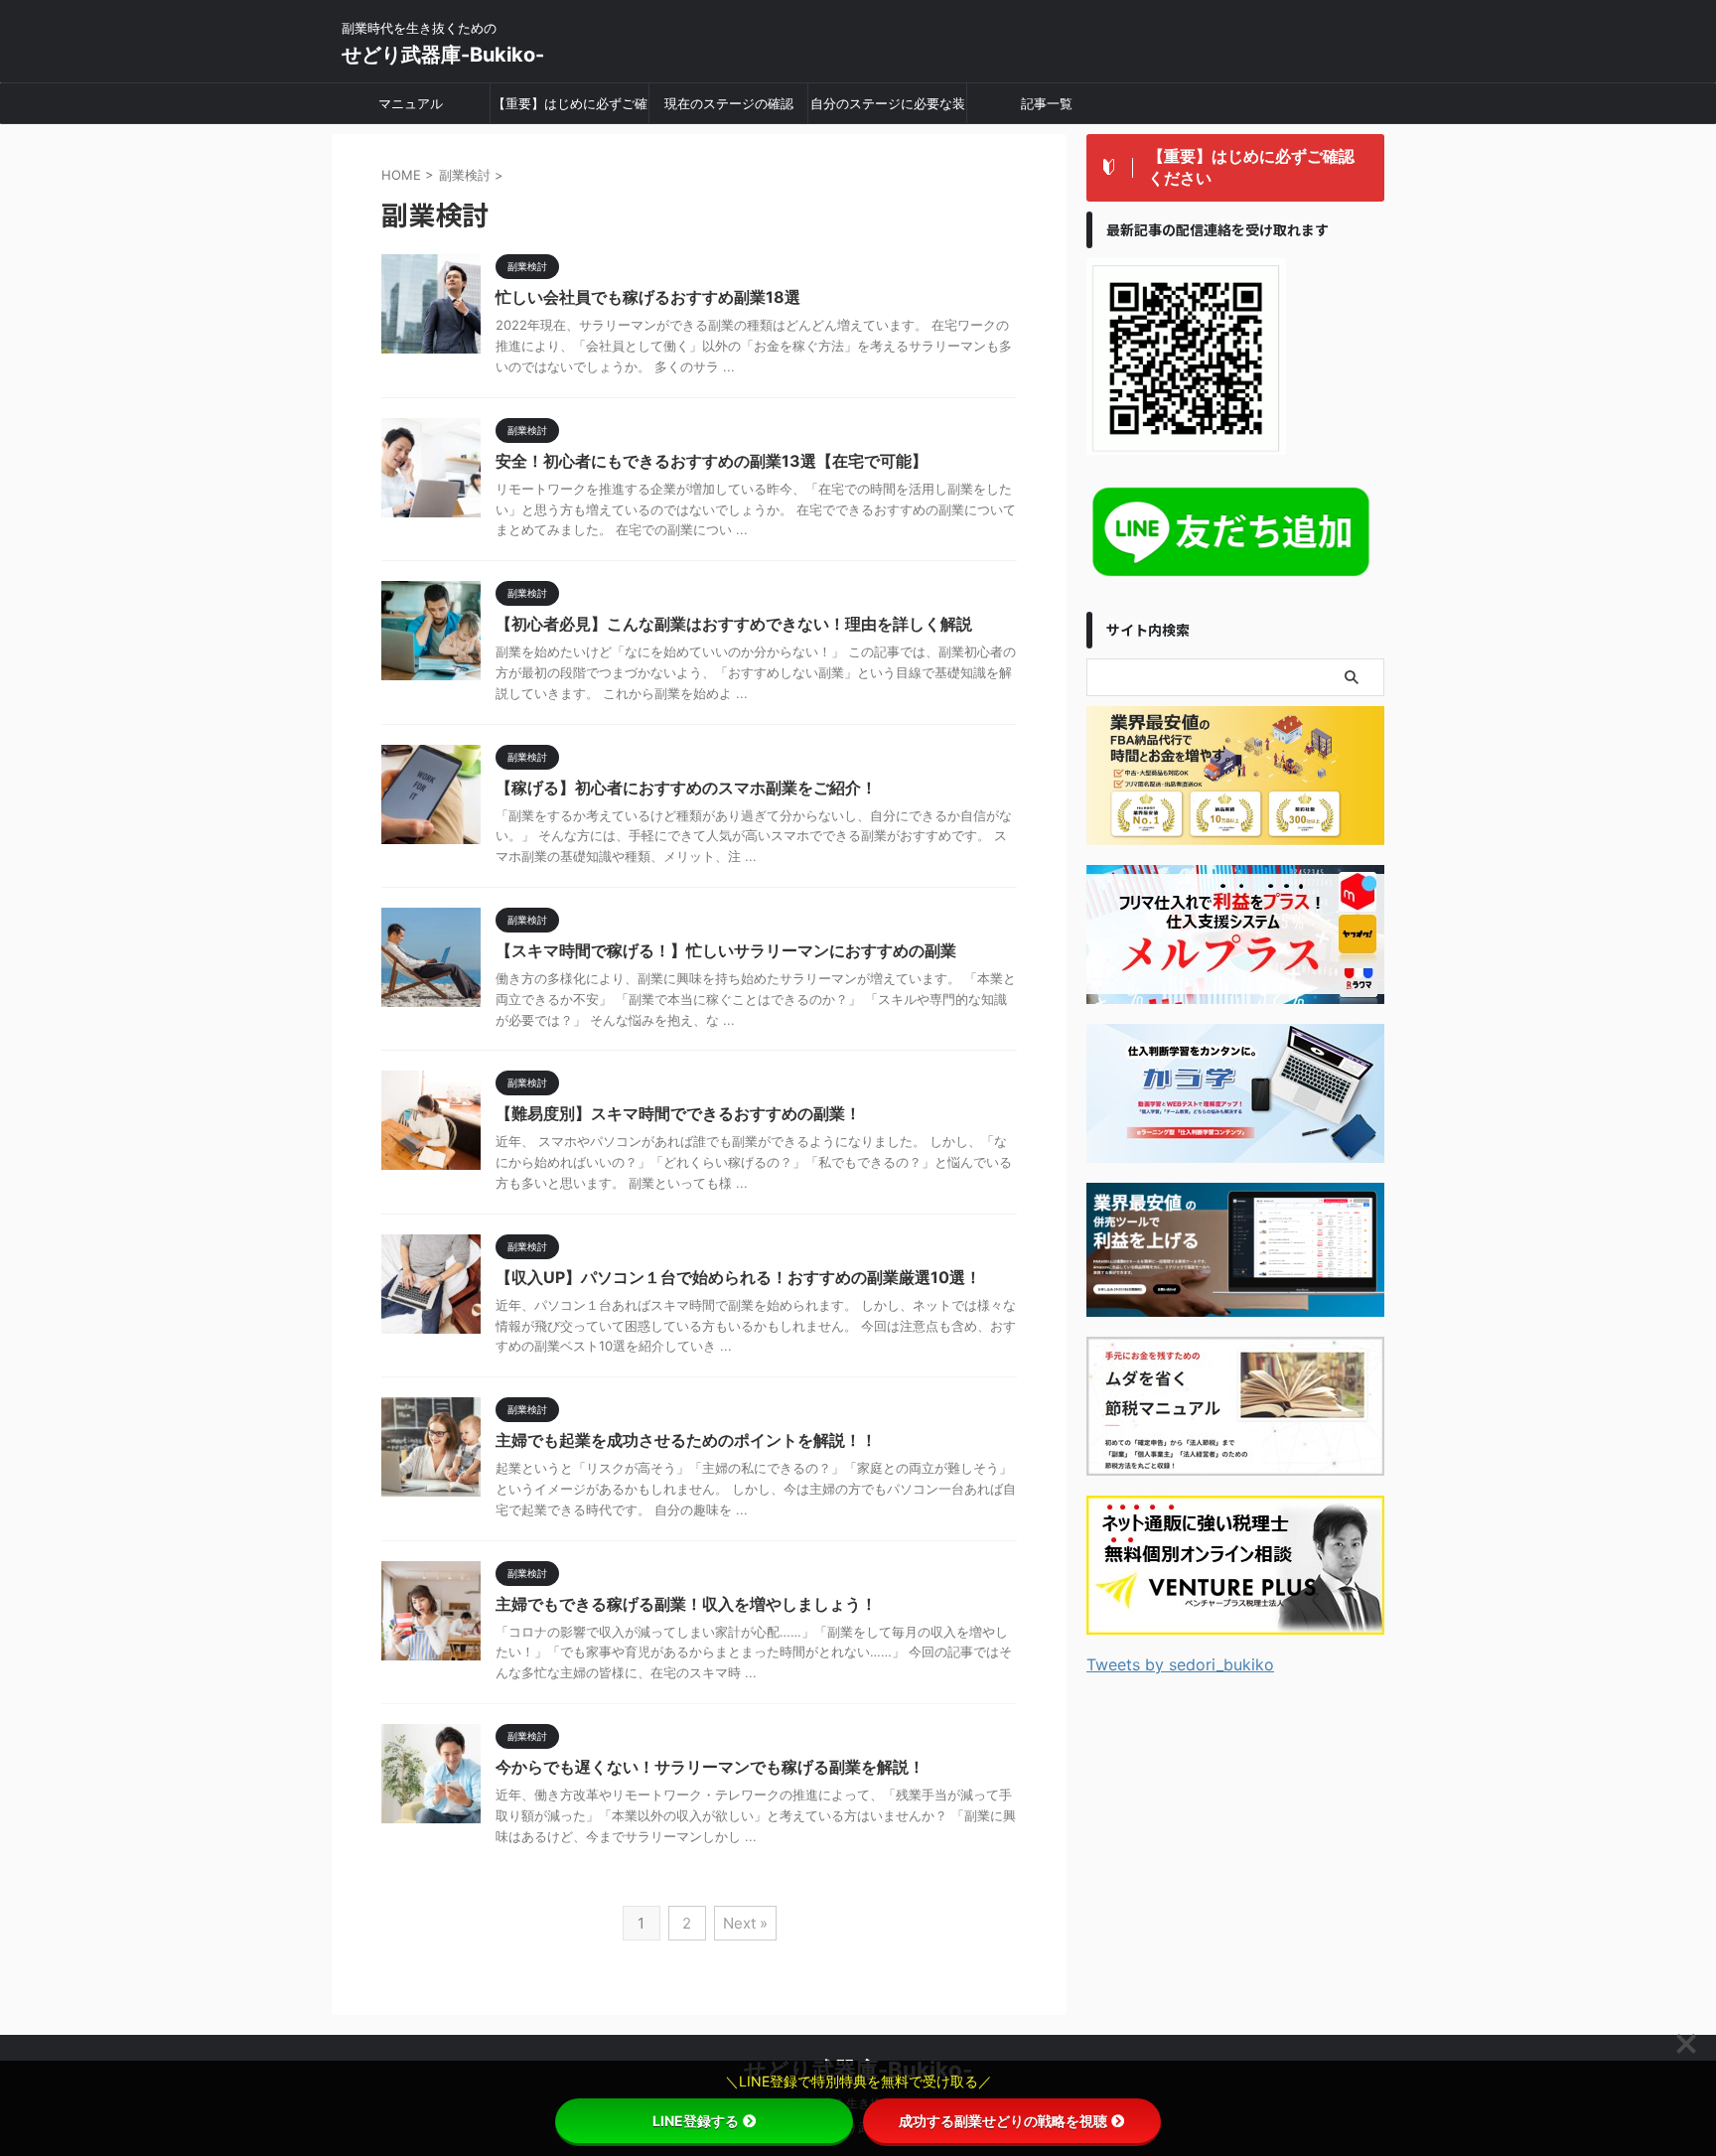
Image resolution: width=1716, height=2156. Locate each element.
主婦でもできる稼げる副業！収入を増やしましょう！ (686, 1604)
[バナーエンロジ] (1235, 832)
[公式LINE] (1235, 578)
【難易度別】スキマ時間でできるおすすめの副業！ (678, 1113)
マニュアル (411, 103)
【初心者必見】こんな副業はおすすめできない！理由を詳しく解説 (734, 624)
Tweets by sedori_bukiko (1180, 1664)
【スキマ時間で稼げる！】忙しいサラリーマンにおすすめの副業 (726, 950)
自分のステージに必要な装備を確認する (888, 109)
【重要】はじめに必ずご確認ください (570, 109)
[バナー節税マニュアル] (1235, 1462)
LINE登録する (696, 2121)
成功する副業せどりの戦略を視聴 (1003, 2121)
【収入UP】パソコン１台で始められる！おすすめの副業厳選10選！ (738, 1277)
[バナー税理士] (1235, 1621)
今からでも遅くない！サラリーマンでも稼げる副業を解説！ (710, 1767)
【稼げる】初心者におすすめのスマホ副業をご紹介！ (686, 788)
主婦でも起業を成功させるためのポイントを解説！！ (686, 1440)
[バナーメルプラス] (1235, 991)
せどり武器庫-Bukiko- (443, 55)
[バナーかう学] (1235, 1150)
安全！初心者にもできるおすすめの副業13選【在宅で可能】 (712, 461)
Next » (745, 1923)
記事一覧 (1047, 103)
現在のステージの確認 (729, 103)
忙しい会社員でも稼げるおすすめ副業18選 (648, 297)
